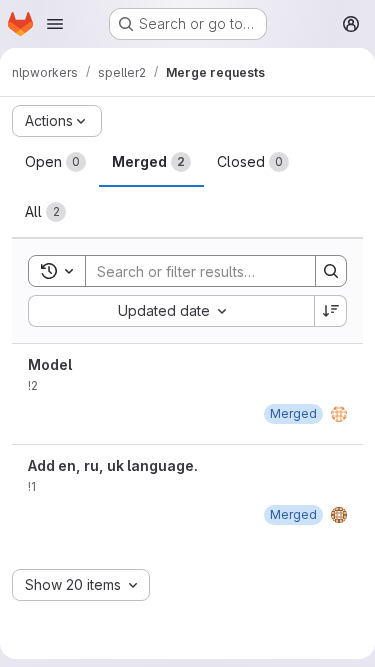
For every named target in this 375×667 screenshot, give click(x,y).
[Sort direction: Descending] (331, 311)
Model (50, 364)
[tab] (55, 162)
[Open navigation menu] (55, 24)
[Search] (331, 271)
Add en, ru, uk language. (113, 465)
